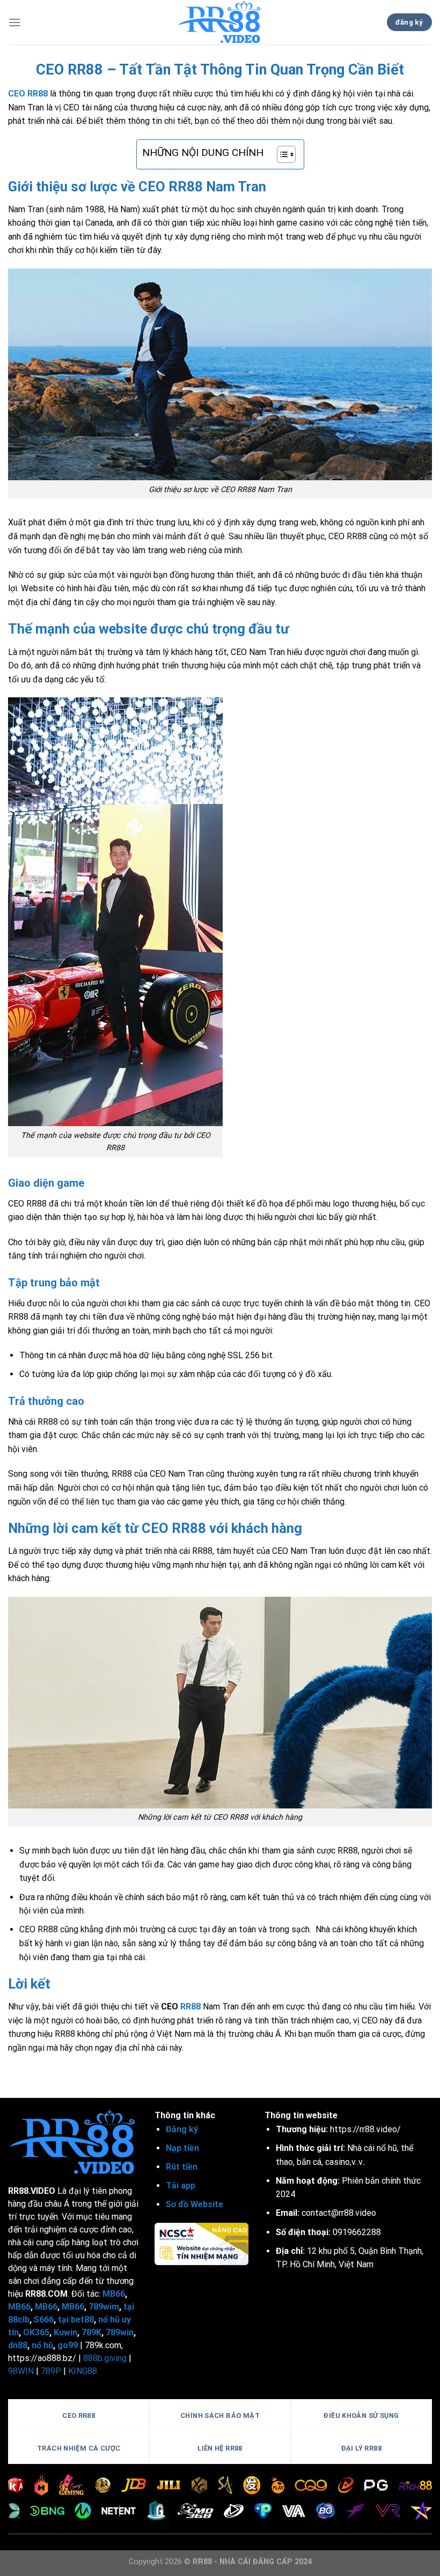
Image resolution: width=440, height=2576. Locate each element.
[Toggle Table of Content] (281, 154)
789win (120, 2332)
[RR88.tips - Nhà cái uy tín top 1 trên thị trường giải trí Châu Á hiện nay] (220, 22)
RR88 (190, 2007)
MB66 (114, 2294)
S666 (44, 2320)
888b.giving (105, 2358)
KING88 (83, 2371)
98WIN (21, 2371)
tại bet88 (76, 2320)
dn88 (18, 2345)
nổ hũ (42, 2345)
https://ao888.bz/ (42, 2358)
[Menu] (14, 22)
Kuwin (65, 2332)
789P (51, 2371)
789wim (104, 2307)
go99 (68, 2345)
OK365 (36, 2332)
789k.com (103, 2345)
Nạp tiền (182, 2148)
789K (91, 2332)
